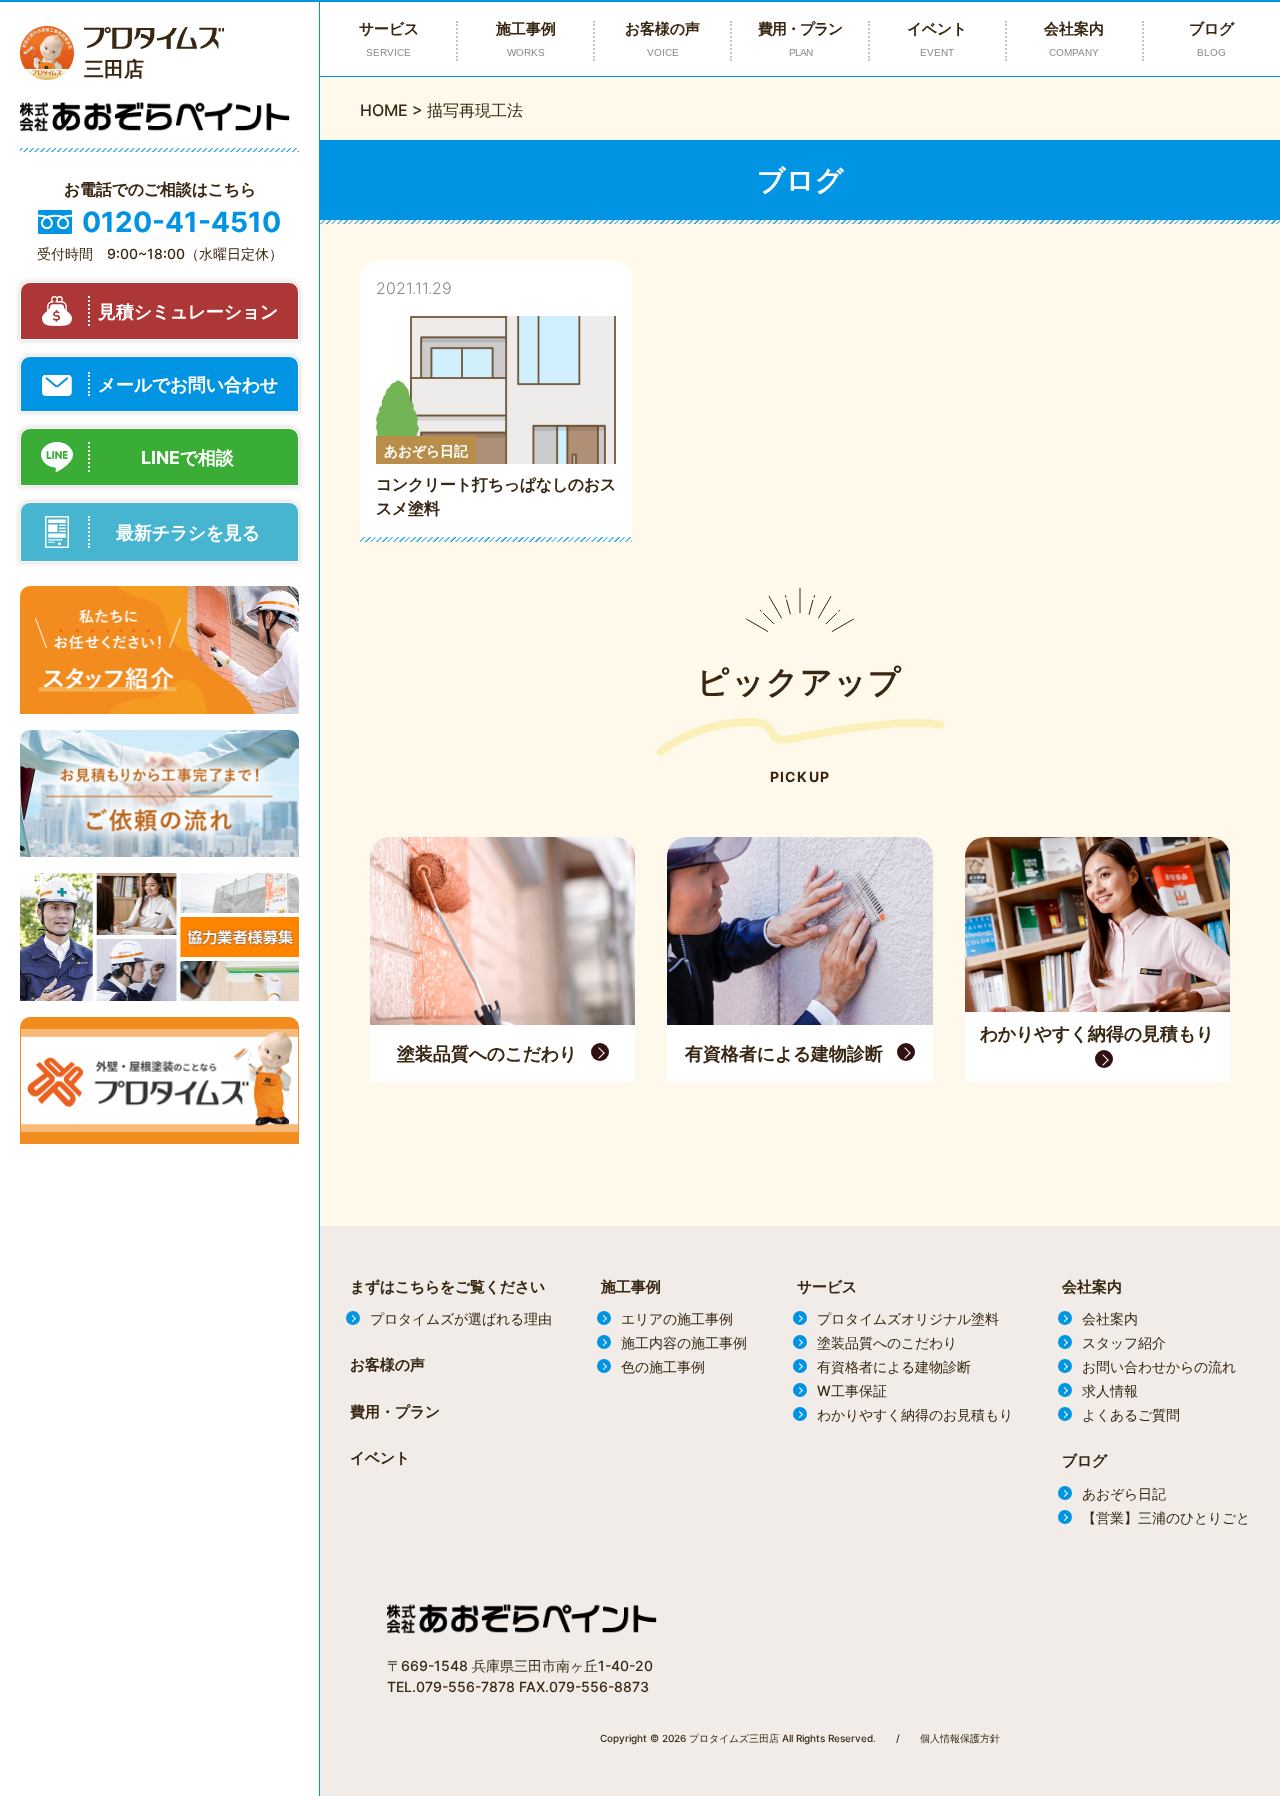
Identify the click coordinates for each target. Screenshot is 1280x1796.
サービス (827, 1286)
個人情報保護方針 (960, 1738)
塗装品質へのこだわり (887, 1342)
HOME (384, 110)
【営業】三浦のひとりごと (1166, 1517)
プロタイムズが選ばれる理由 (461, 1318)
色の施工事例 (663, 1366)
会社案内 (1074, 38)
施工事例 (631, 1286)
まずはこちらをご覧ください (447, 1286)
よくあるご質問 (1131, 1414)
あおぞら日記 (1124, 1493)
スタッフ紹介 (1124, 1342)
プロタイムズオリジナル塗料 (908, 1318)
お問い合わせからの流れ (1159, 1366)
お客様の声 (662, 38)
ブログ (1211, 38)
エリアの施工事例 (677, 1318)
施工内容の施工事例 (684, 1342)
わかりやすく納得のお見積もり (915, 1414)
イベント (937, 38)
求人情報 (1110, 1390)
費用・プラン (800, 38)
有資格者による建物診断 (894, 1366)
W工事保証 (852, 1390)
